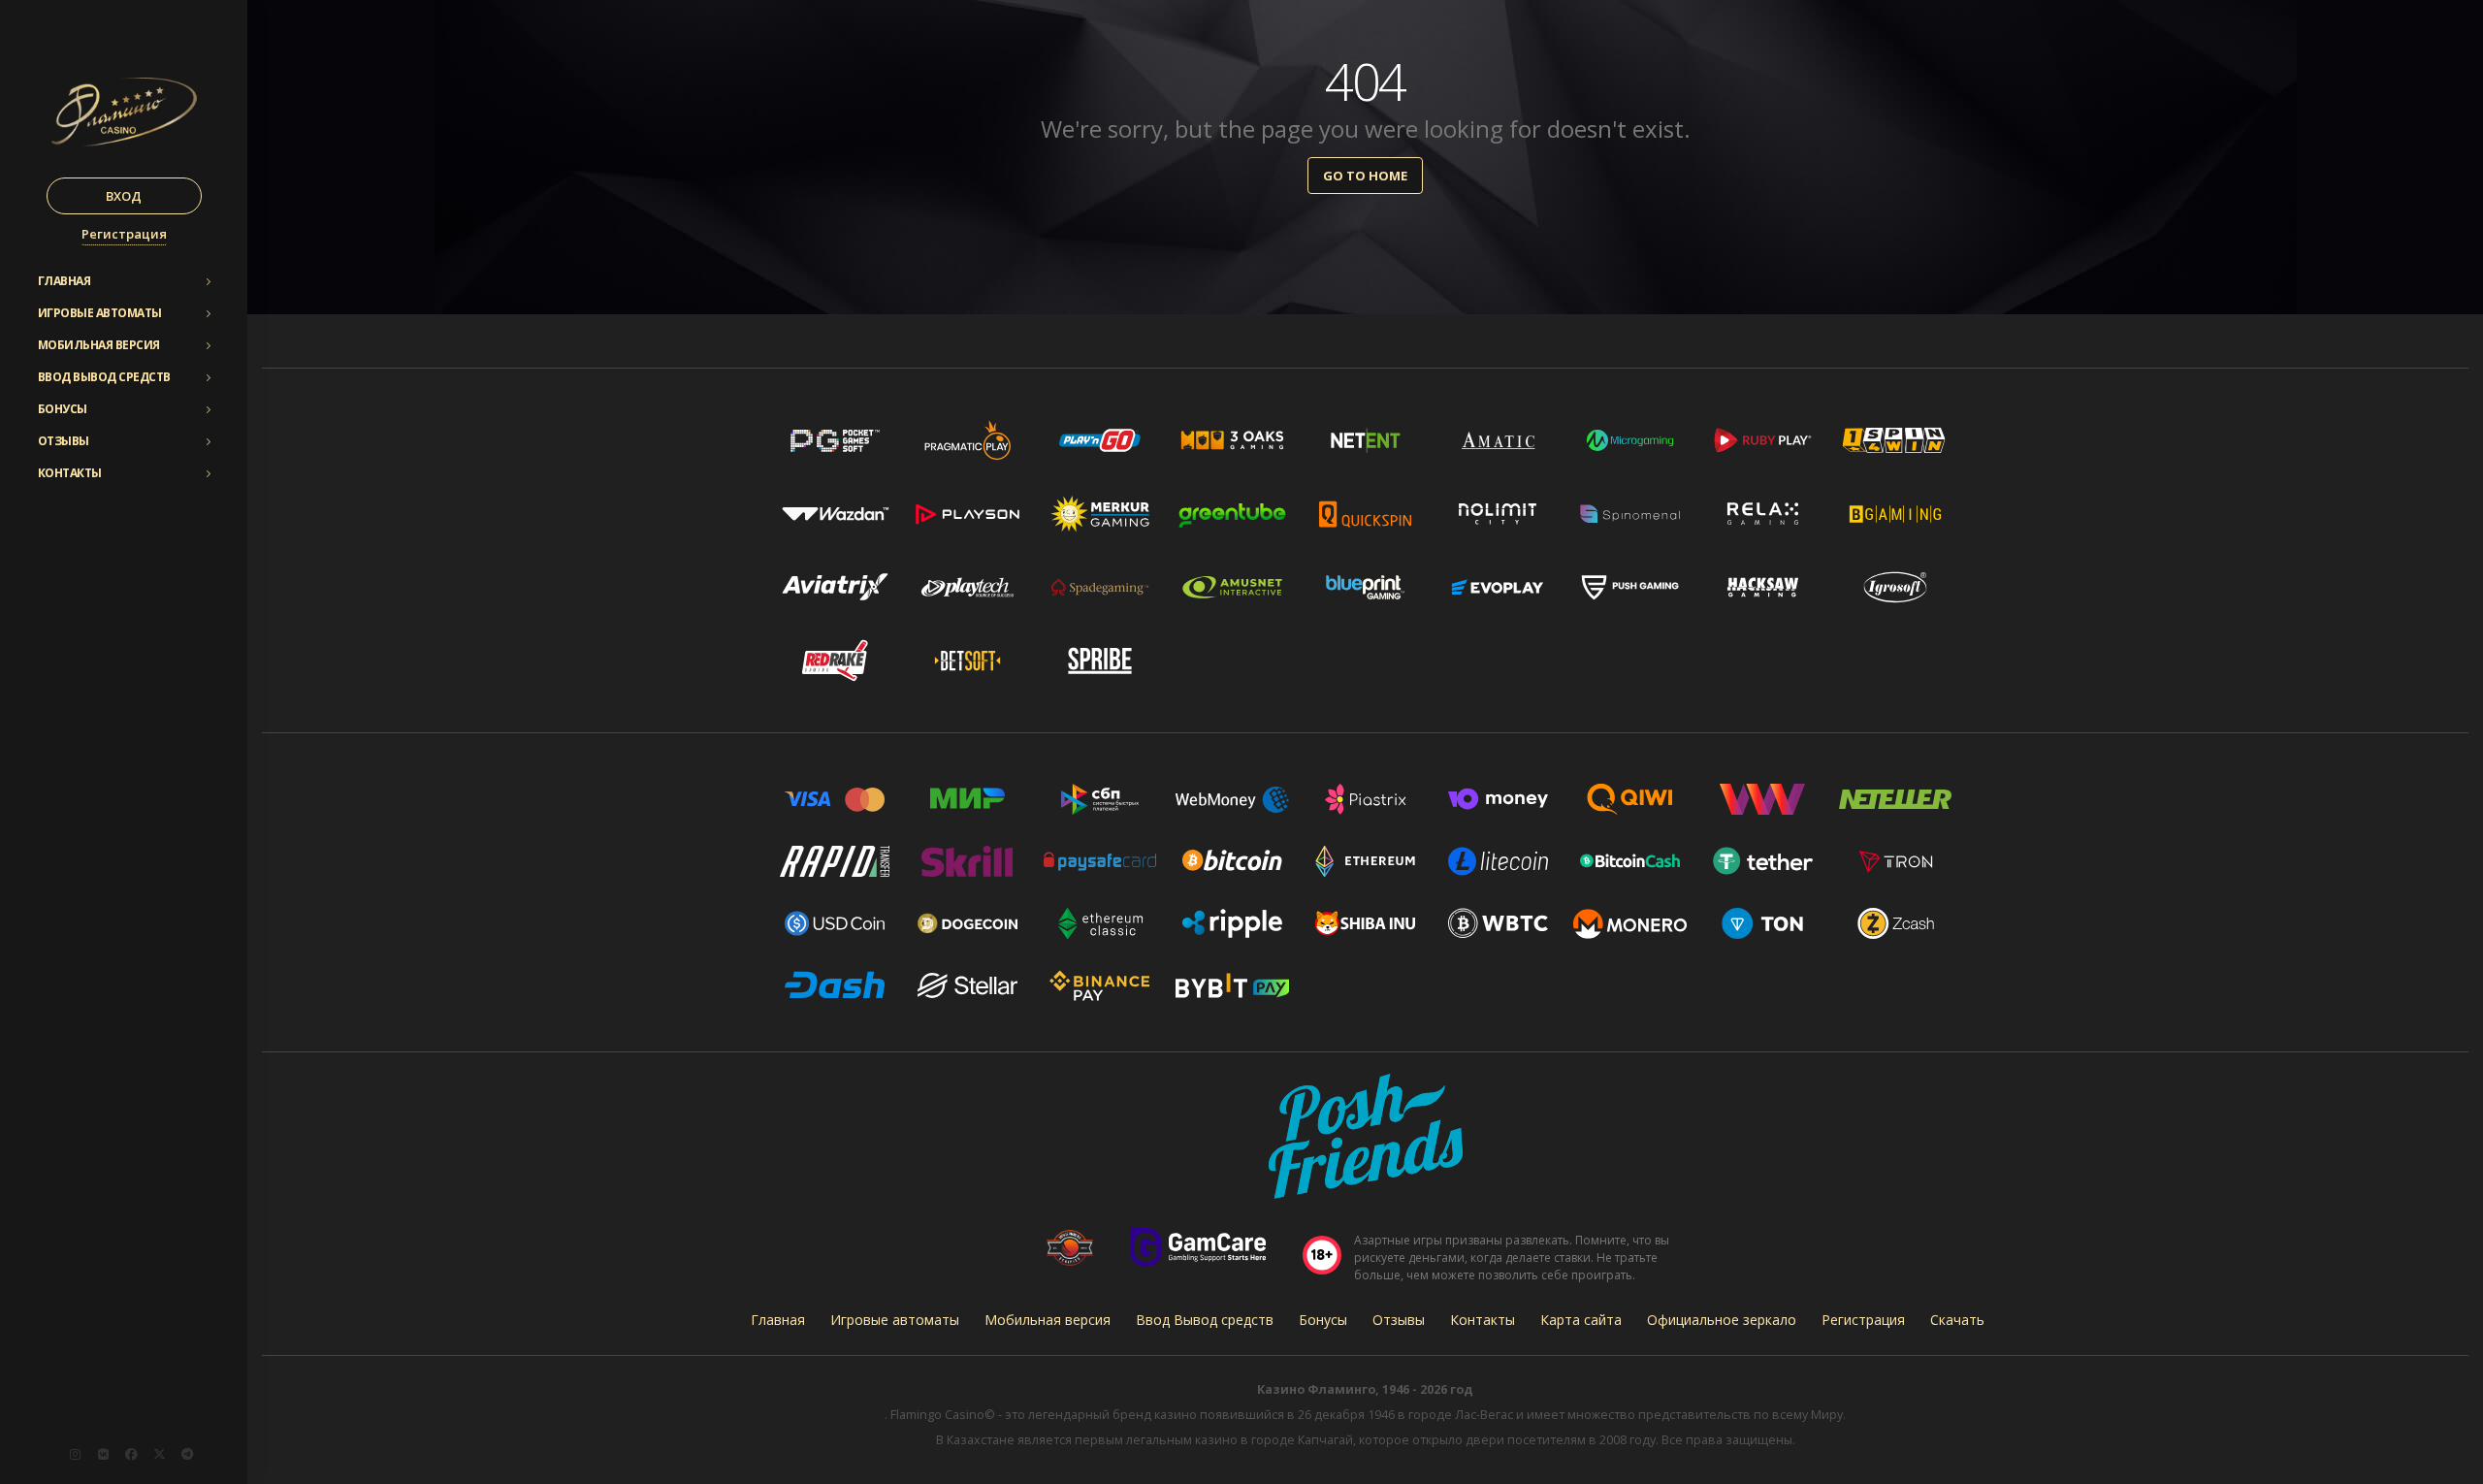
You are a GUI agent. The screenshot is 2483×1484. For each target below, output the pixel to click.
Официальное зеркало (1722, 1320)
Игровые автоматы (100, 313)
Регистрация (124, 234)
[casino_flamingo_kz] (75, 1454)
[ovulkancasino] (159, 1454)
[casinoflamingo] (103, 1454)
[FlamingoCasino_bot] (187, 1454)
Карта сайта (1581, 1320)
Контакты (70, 473)
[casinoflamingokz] (131, 1454)
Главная (64, 281)
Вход (124, 196)
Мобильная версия (99, 345)
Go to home (1365, 176)
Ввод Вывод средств (104, 377)
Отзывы (64, 441)
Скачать (1957, 1320)
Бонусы (63, 409)
